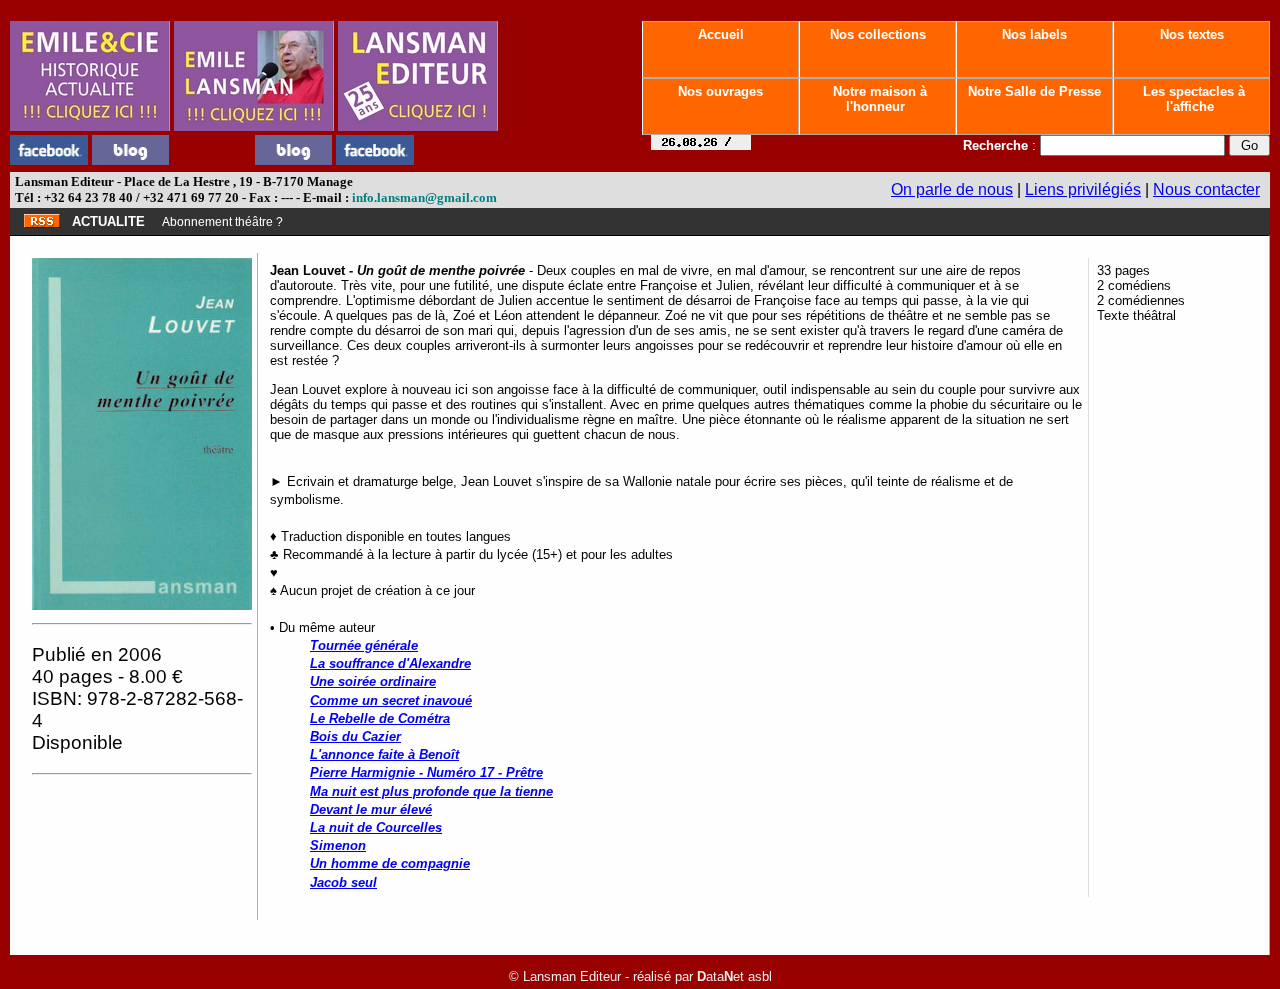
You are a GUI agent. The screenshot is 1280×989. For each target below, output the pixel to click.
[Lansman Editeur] (418, 125)
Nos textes (1192, 34)
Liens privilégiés (1083, 189)
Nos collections (878, 34)
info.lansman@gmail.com (424, 197)
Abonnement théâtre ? (222, 222)
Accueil (721, 34)
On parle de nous (952, 189)
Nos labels (1034, 34)
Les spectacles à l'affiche (1192, 99)
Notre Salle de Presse (1034, 91)
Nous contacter (1206, 189)
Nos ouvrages (720, 91)
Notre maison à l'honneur (878, 99)
